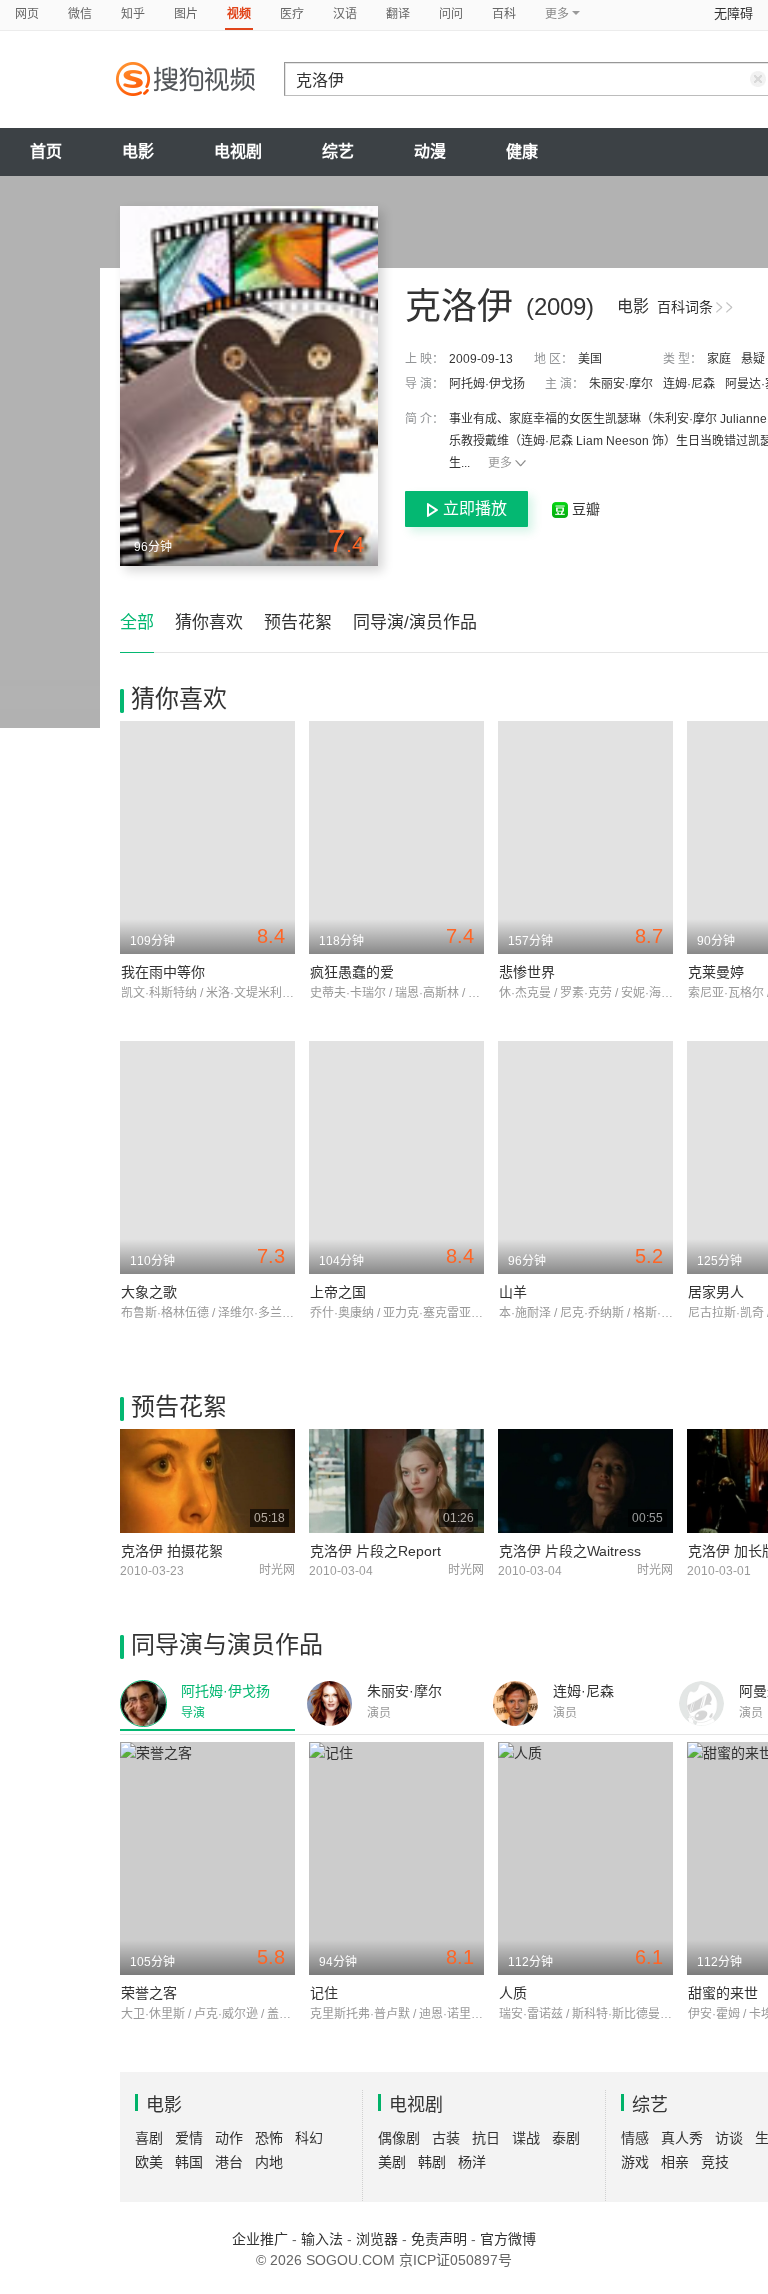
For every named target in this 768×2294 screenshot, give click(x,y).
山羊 (513, 1292)
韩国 (189, 2162)
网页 (27, 14)
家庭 (719, 359)
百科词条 (685, 307)
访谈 (729, 2138)
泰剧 (566, 2138)
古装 (446, 2138)
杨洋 (472, 2162)
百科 (504, 14)
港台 (229, 2162)
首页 (46, 151)
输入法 (322, 2239)
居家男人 (716, 1292)
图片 (186, 14)
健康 (522, 151)
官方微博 (508, 2239)
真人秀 (682, 2138)
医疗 (292, 14)
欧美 (149, 2162)
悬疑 (753, 359)
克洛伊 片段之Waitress (570, 1551)
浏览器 (377, 2239)
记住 (324, 1993)
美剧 (392, 2162)
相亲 (675, 2162)
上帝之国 (338, 1292)
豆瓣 (584, 509)
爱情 (189, 2138)
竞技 (715, 2162)
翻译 (398, 14)
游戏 (635, 2162)
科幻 (309, 2138)
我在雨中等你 (163, 972)
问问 (451, 14)
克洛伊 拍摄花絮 (172, 1551)
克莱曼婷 (716, 972)
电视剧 (238, 151)
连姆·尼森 (689, 384)
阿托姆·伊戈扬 (487, 384)
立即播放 (475, 508)
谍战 (526, 2138)
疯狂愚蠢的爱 (352, 972)
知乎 (133, 14)
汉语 (345, 14)
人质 (513, 1993)
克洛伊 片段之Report (375, 1551)
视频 (239, 14)
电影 (138, 151)
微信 (80, 14)
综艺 (338, 151)
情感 (635, 2138)
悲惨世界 (527, 972)
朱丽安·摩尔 (621, 384)
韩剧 (432, 2162)
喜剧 (149, 2138)
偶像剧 (399, 2138)
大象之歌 (149, 1292)
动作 (229, 2138)
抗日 (486, 2138)
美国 (590, 359)
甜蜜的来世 (723, 1993)
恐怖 (269, 2138)
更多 (500, 463)
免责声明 (439, 2239)
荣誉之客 (149, 1993)
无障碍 (733, 13)
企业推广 (260, 2239)
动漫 (430, 151)
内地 (269, 2162)
